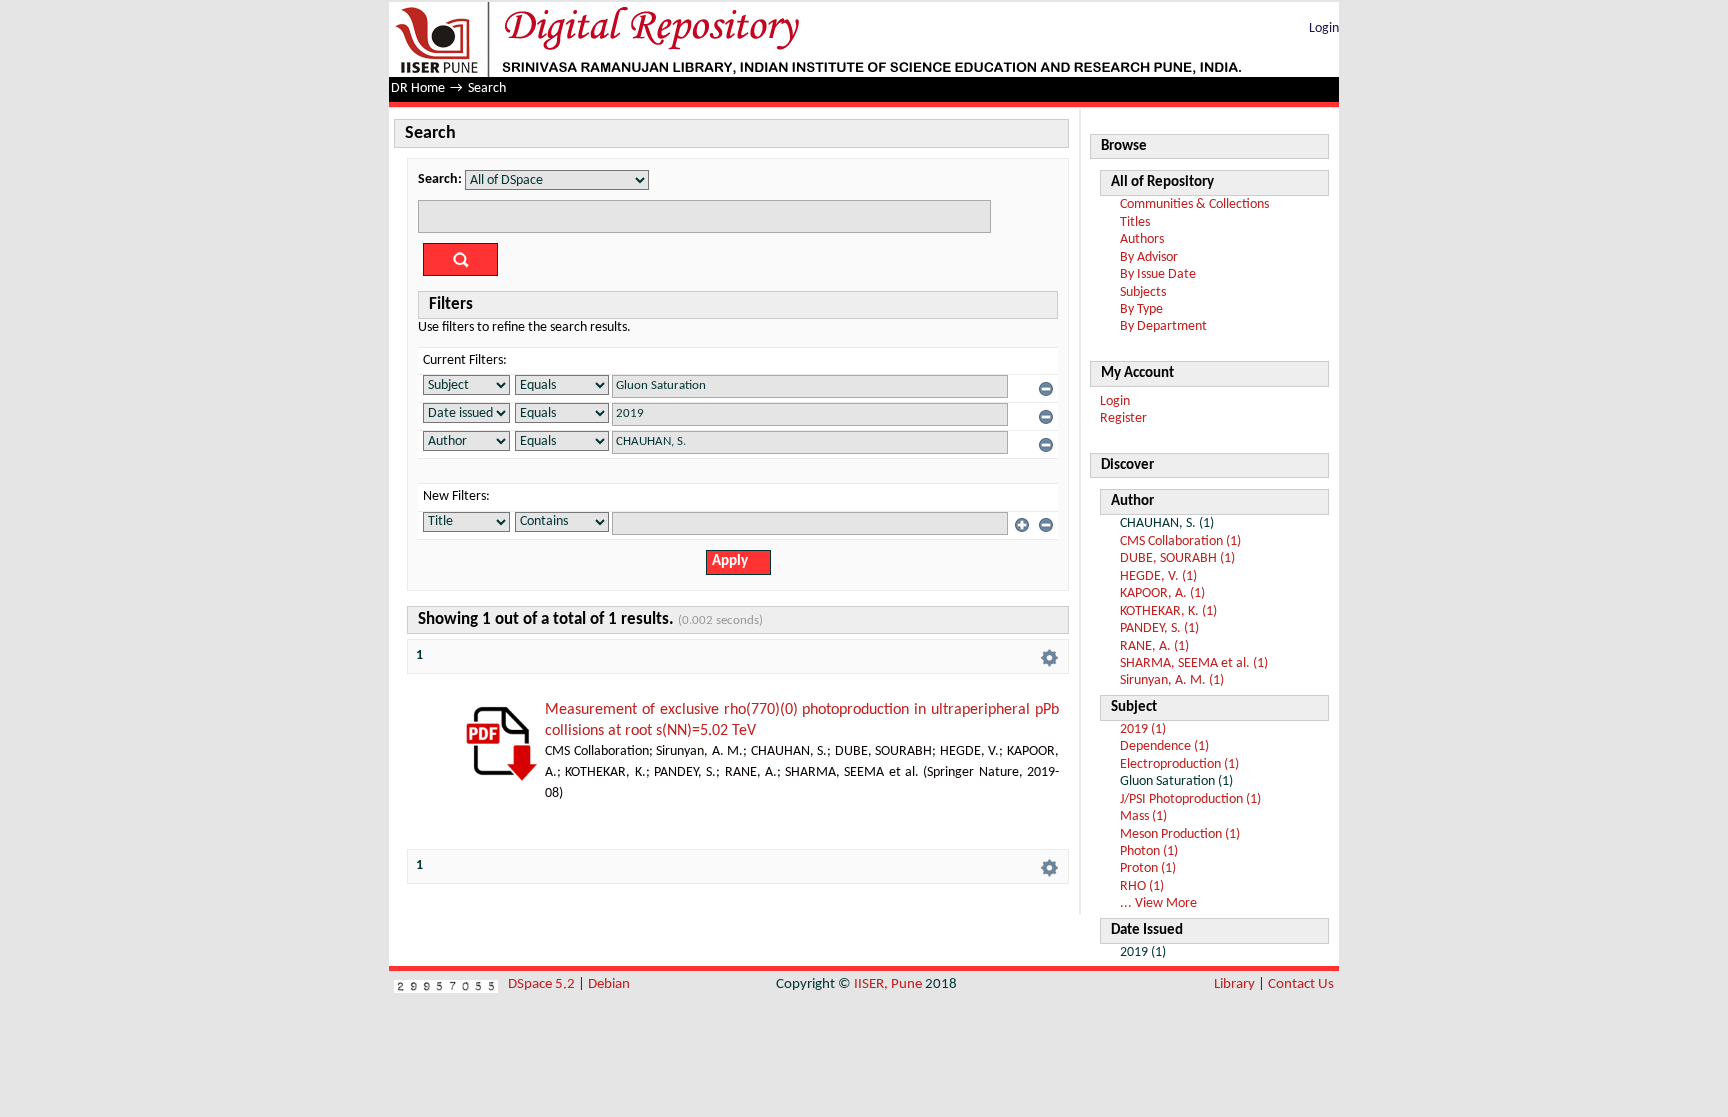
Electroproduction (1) (1179, 764)
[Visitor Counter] (446, 984)
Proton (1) (1148, 868)
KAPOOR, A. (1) (1162, 593)
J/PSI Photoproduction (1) (1190, 799)
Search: (440, 179)
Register (1123, 418)
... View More (1158, 903)
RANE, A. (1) (1154, 646)
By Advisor (1149, 257)
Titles (1135, 222)
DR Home (418, 88)
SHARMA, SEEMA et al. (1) (1194, 663)
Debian (609, 984)
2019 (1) (1143, 729)
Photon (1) (1149, 851)
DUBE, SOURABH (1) (1177, 558)
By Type (1141, 309)
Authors (1142, 239)
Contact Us (1301, 984)
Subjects (1143, 292)
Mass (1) (1143, 816)
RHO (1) (1142, 886)
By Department (1163, 326)
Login (1324, 28)
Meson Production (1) (1180, 834)
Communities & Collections (1194, 204)
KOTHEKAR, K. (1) (1168, 611)
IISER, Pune (888, 984)
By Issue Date (1158, 274)
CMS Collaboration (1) (1180, 541)
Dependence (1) (1164, 746)
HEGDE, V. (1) (1158, 576)
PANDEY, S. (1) (1159, 628)
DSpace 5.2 (543, 984)
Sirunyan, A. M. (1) (1172, 680)
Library (1234, 984)
